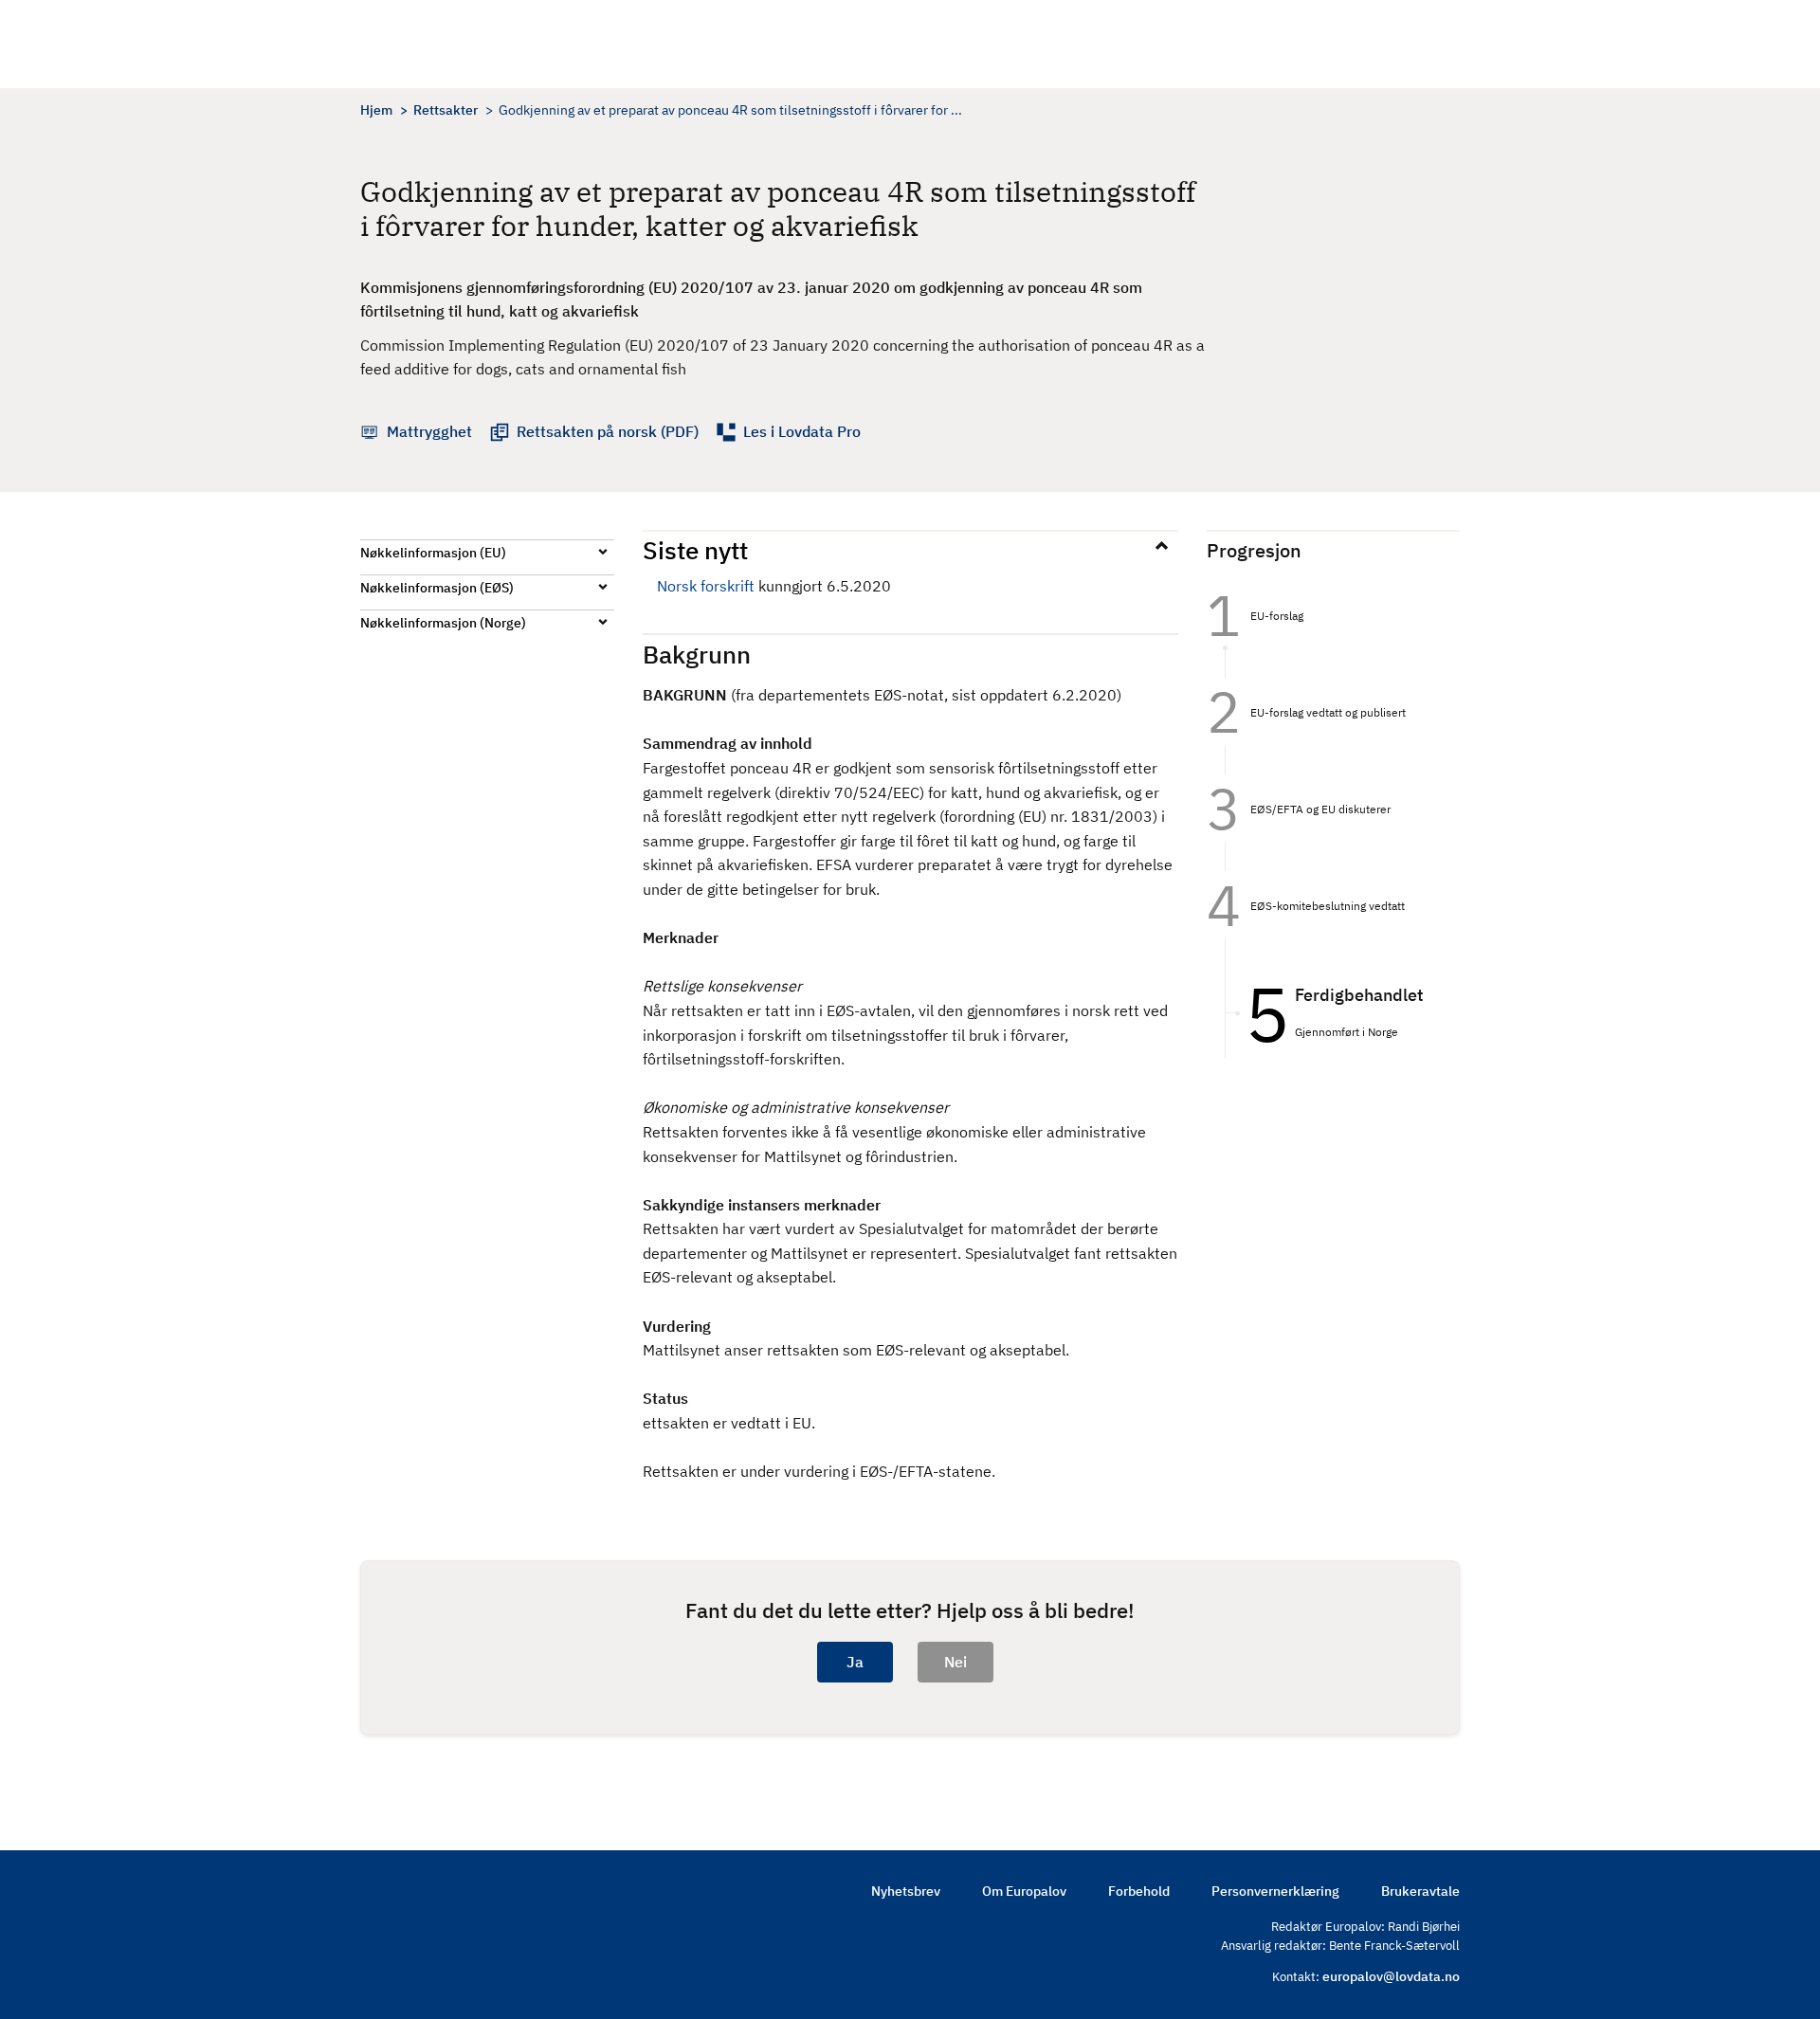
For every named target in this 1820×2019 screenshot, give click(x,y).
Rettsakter (446, 110)
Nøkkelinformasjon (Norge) (443, 623)
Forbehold (1139, 1891)
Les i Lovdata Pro (802, 431)
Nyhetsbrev (906, 1891)
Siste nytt (695, 550)
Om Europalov (1024, 1891)
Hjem (376, 110)
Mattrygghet (429, 431)
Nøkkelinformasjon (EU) (433, 553)
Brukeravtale (1420, 1891)
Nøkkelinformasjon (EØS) (437, 588)
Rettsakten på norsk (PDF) (608, 431)
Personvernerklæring (1275, 1891)
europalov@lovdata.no (1391, 1976)
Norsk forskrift (706, 586)
